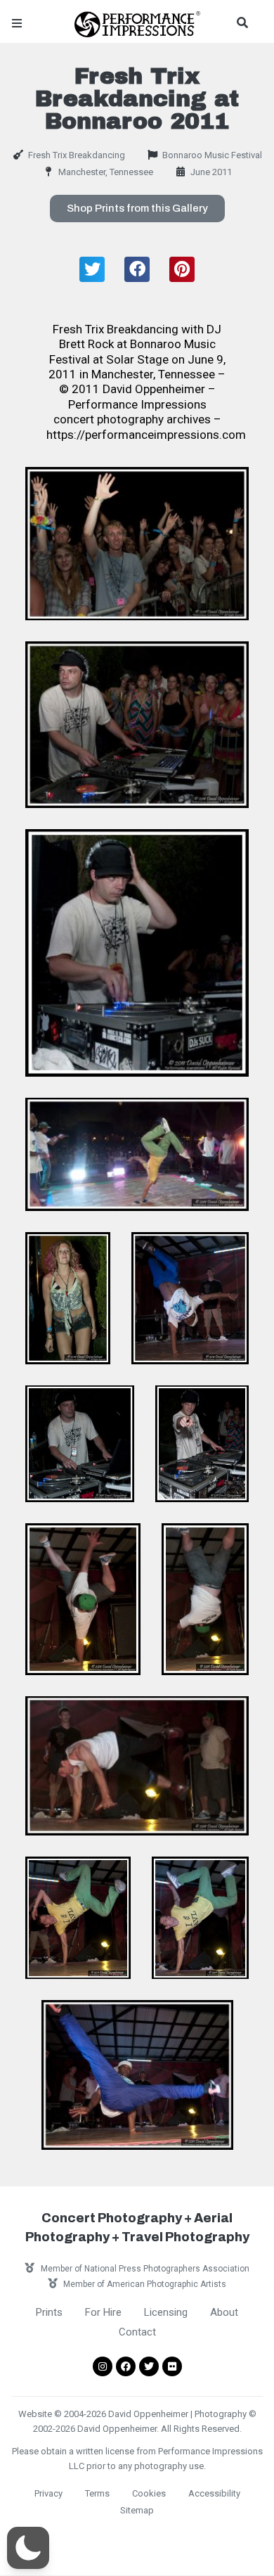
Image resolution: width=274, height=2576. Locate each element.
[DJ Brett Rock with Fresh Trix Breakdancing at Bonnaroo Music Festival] (137, 725)
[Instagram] (103, 2366)
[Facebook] (126, 2366)
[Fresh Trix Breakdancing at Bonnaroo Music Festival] (137, 544)
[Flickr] (172, 2366)
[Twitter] (149, 2366)
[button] (137, 209)
